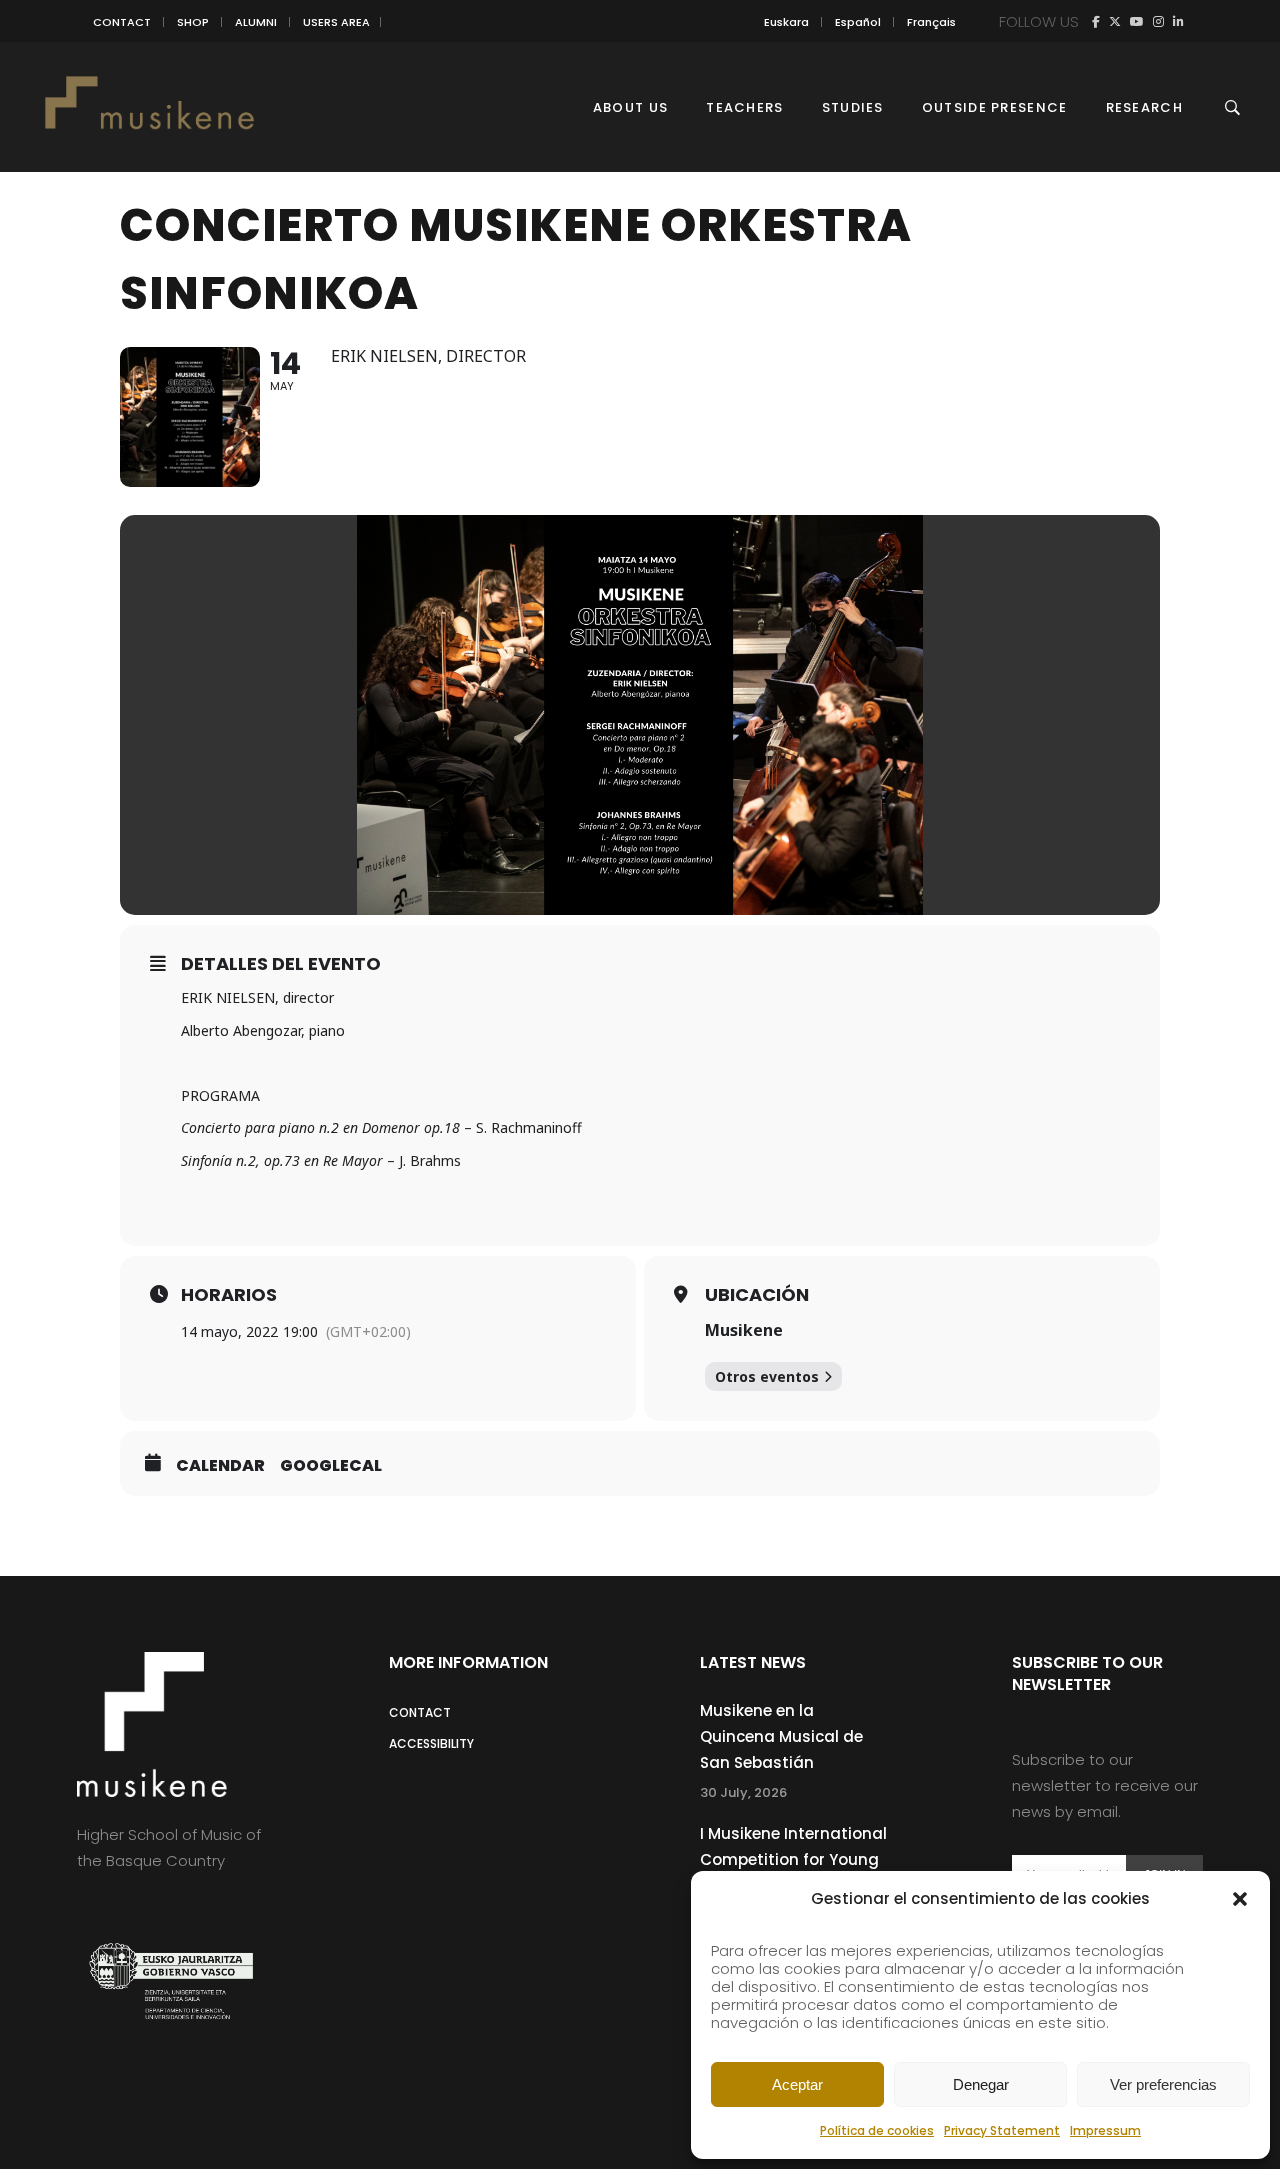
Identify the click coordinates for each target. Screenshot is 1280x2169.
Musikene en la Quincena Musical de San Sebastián (781, 1736)
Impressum (1105, 2130)
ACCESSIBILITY (431, 1743)
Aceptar (797, 2084)
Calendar (220, 1466)
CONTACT (122, 22)
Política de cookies (877, 2130)
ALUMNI (256, 22)
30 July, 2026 (743, 1792)
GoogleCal (331, 1466)
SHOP (193, 22)
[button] (1240, 1899)
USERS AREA (336, 22)
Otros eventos (767, 1376)
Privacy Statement (1002, 2130)
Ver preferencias (1163, 2084)
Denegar (981, 2084)
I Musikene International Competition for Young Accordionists (793, 1859)
